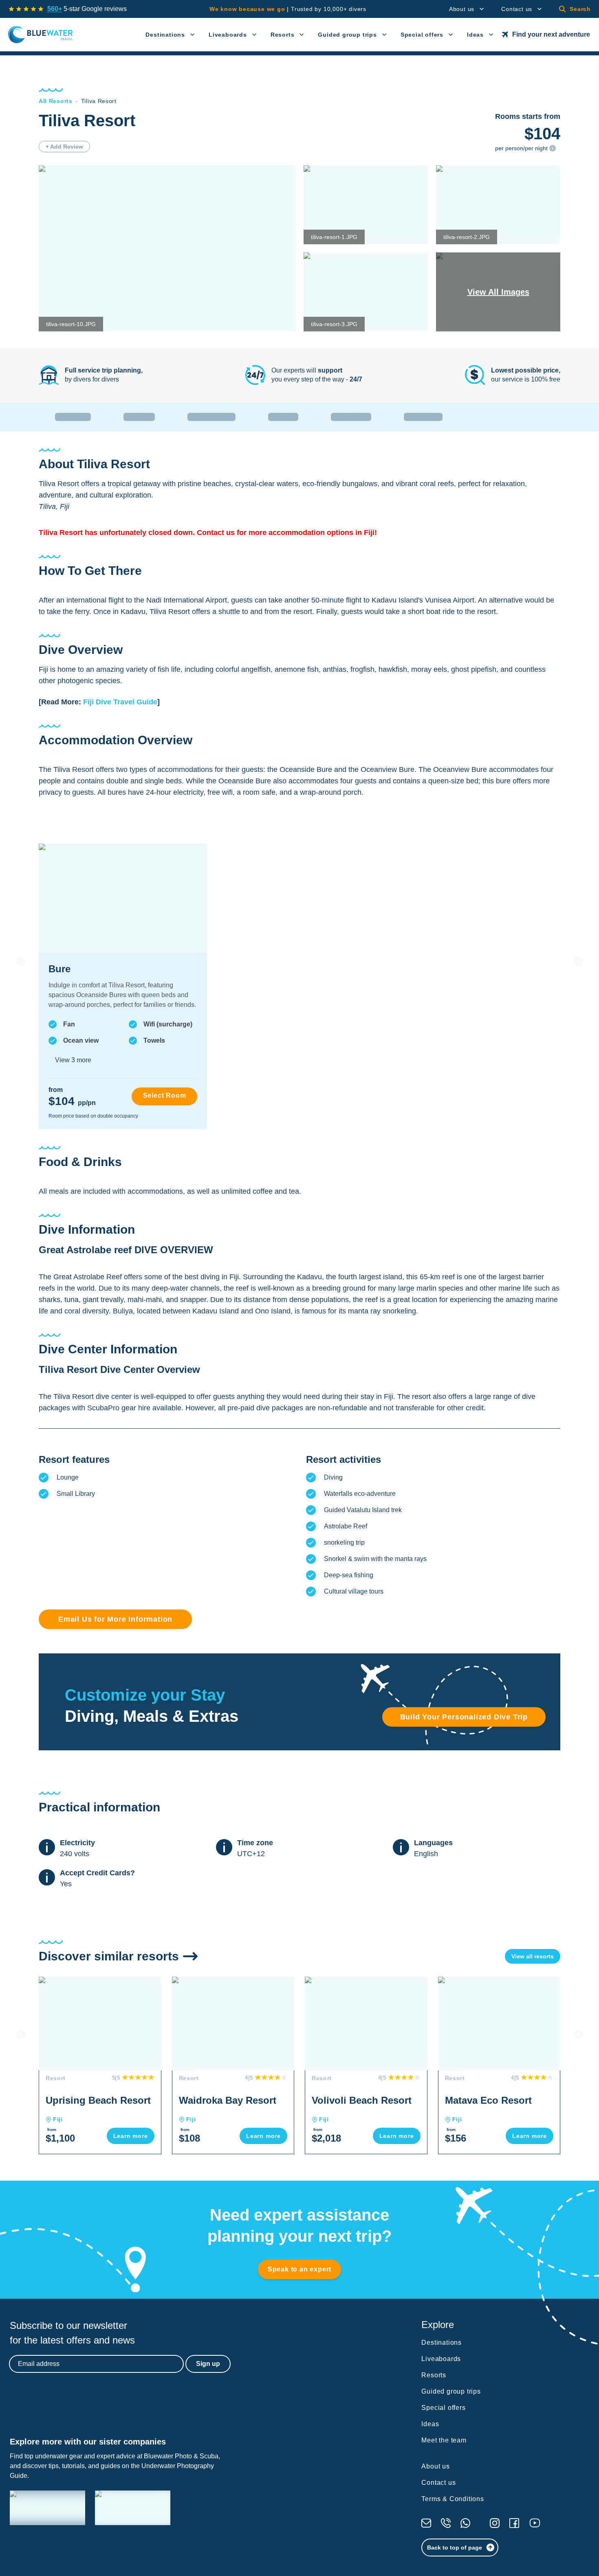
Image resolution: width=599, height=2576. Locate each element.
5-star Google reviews (87, 9)
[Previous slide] (21, 961)
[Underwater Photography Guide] (133, 2508)
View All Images (498, 292)
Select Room (165, 1095)
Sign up (208, 2364)
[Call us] (446, 2523)
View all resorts (533, 1956)
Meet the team (444, 2440)
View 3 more (73, 1060)
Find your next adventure (551, 34)
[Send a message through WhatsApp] (465, 2523)
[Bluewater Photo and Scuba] (47, 2508)
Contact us (517, 9)
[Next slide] (578, 961)
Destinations (165, 35)
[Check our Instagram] (495, 2523)
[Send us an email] (426, 2523)
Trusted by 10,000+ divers (288, 9)
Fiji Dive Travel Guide (120, 702)
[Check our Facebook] (514, 2523)
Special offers (422, 35)
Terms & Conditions (453, 2499)
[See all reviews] (26, 9)
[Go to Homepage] (41, 35)
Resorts (283, 35)
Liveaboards (228, 35)
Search (580, 9)
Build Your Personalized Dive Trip (464, 1717)
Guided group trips (347, 35)
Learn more (131, 2136)
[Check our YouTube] (535, 2523)
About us (462, 9)
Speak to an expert (299, 2269)
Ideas (475, 35)
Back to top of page (455, 2547)
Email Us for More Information (115, 1619)
